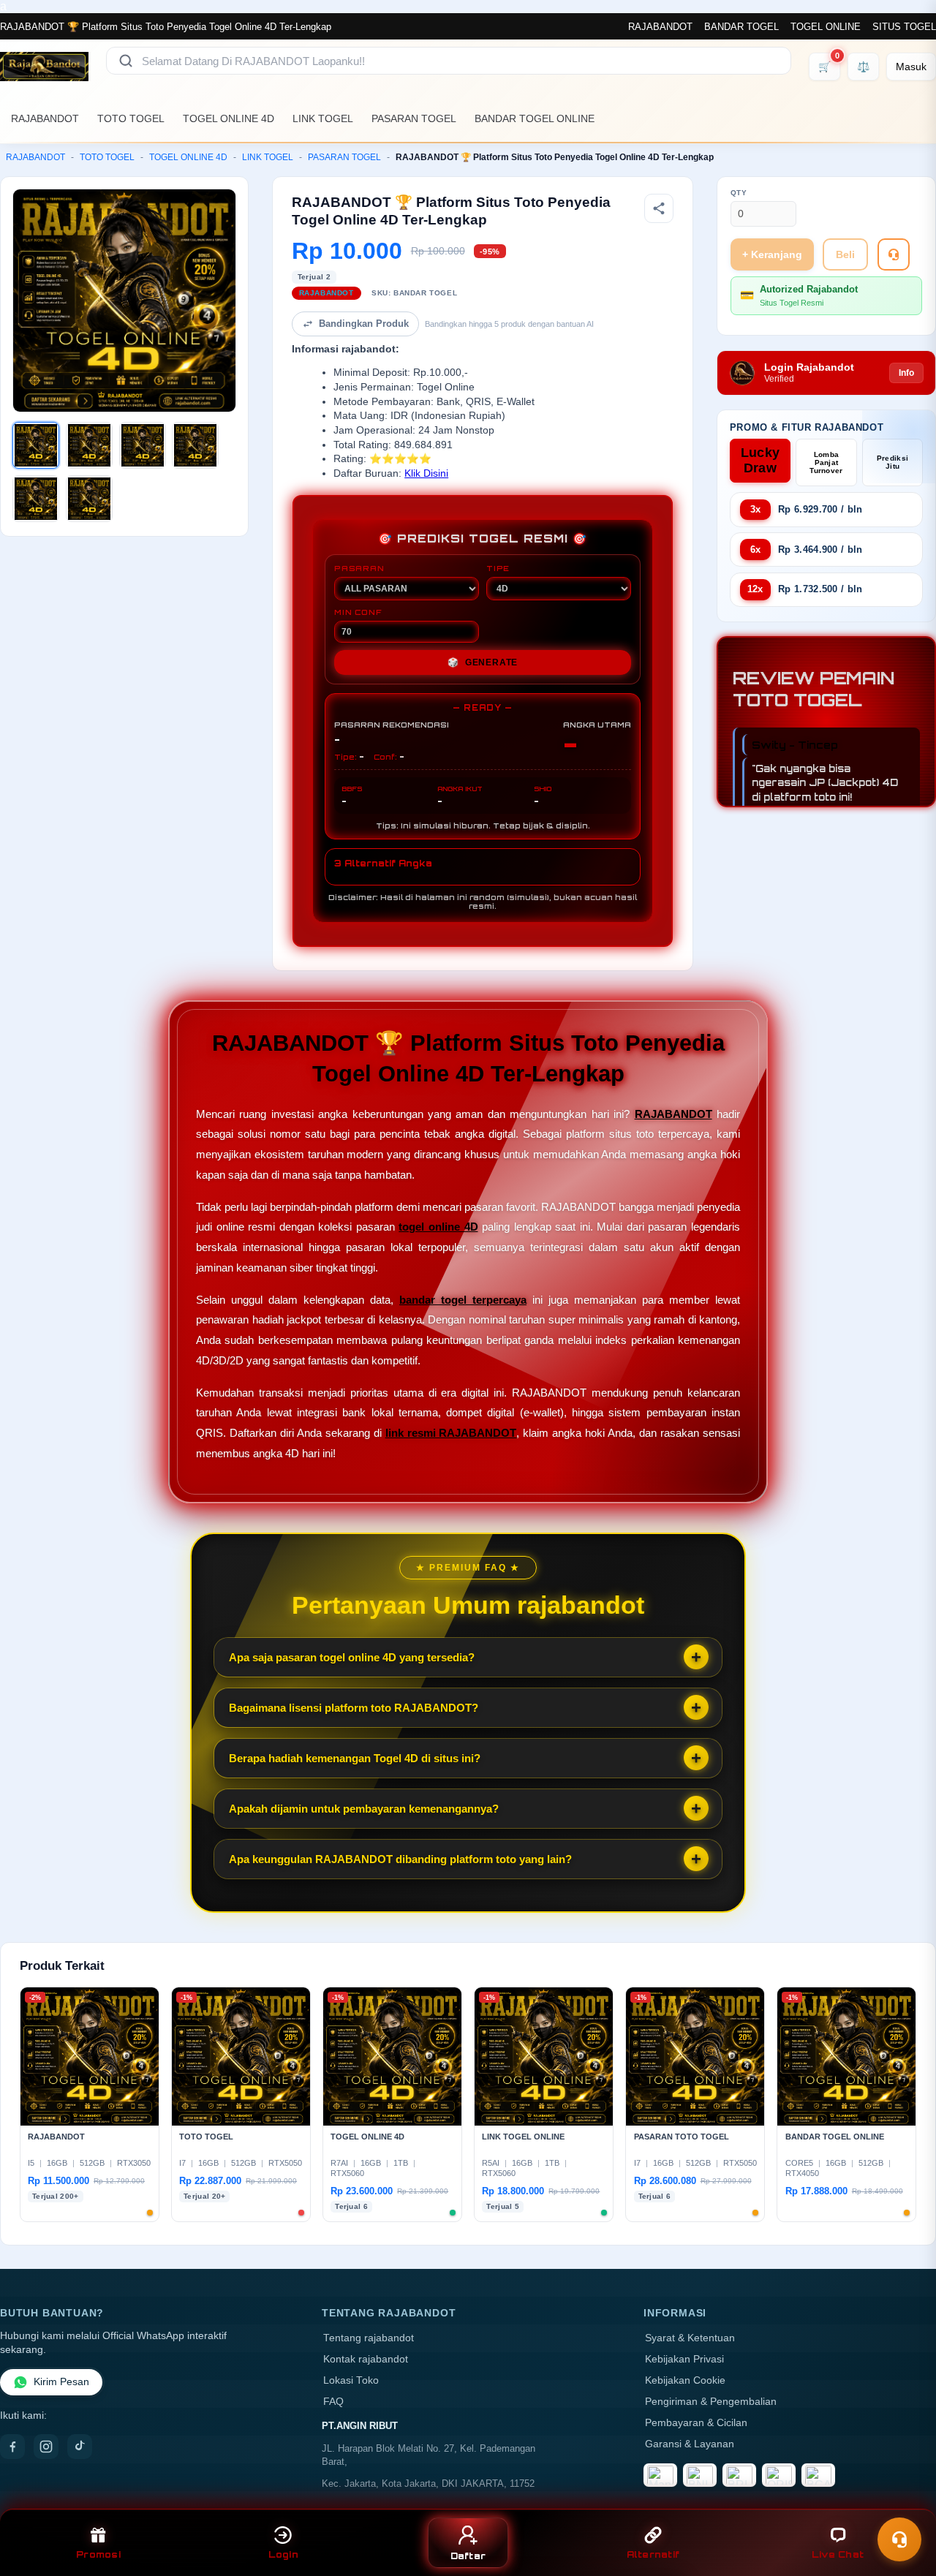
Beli (845, 254)
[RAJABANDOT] (44, 67)
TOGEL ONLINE (826, 27)
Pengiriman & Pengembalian (711, 2402)
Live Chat (838, 2554)
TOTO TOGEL (131, 118)
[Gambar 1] (36, 445)
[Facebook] (12, 2447)
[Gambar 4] (195, 445)
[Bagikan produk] (659, 208)
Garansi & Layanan (690, 2444)
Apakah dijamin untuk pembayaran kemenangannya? (364, 1809)
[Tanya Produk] (894, 254)
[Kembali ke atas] (904, 2501)
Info (906, 373)
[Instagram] (46, 2447)
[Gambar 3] (143, 445)
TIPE (498, 568)
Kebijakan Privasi (684, 2359)
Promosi (98, 2554)
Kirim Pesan (61, 2382)
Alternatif (653, 2554)
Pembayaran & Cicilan (696, 2423)
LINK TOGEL (323, 118)
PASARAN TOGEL (414, 118)
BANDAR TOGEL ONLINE (535, 118)
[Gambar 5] (36, 499)
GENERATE (483, 662)
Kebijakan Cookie (685, 2380)
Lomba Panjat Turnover (826, 462)
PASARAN (359, 568)
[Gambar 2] (89, 445)
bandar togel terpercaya (463, 1300)
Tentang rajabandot (369, 2338)
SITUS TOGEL (904, 27)
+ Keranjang (772, 254)
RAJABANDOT (660, 27)
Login (283, 2554)
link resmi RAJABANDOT (451, 1433)
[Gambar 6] (89, 499)
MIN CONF (358, 612)
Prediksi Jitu (892, 462)
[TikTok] (80, 2447)
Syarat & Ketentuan (690, 2338)
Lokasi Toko (351, 2380)
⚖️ (863, 67)
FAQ (333, 2402)
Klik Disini (426, 473)
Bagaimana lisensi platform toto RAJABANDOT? (354, 1708)
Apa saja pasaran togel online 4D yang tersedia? (352, 1657)
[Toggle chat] (899, 2539)
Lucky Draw (760, 460)
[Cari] (126, 61)
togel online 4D (438, 1227)
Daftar (468, 2556)
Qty (739, 193)
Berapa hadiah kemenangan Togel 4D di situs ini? (355, 1758)
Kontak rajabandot (366, 2359)
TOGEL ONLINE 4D (229, 118)
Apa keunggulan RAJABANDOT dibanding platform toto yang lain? (400, 1859)
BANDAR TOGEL (741, 27)
